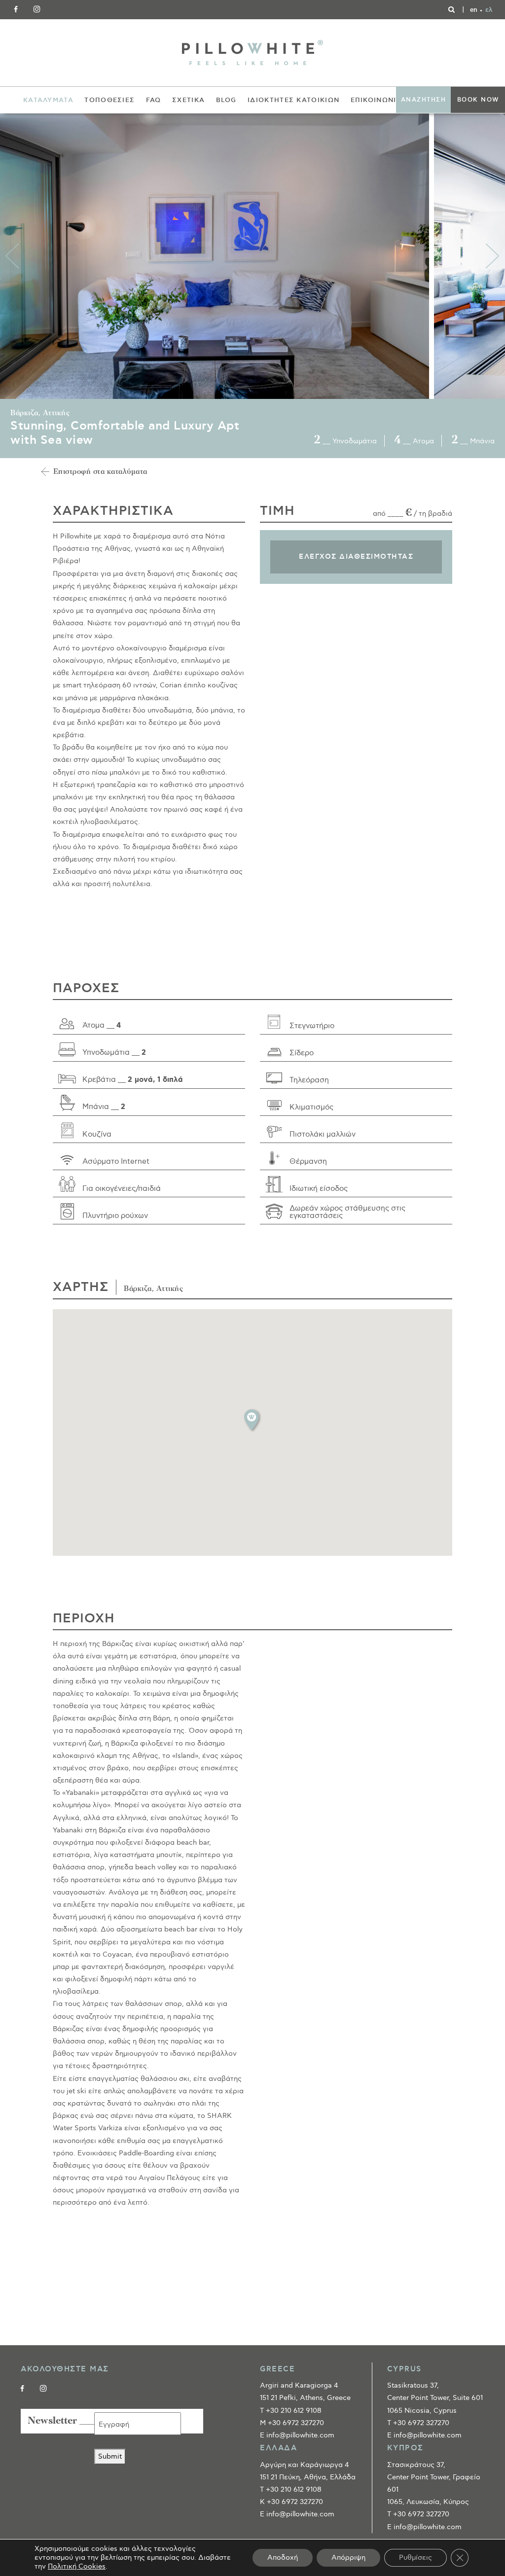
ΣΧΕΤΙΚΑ (188, 100)
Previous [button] (12, 256)
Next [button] (493, 256)
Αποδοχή (283, 2558)
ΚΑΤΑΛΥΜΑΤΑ (48, 100)
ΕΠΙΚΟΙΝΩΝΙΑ (376, 100)
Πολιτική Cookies (77, 2566)
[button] (252, 1420)
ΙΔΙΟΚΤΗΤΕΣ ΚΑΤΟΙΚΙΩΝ (293, 100)
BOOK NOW (478, 100)
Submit (110, 2456)
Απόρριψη (348, 2558)
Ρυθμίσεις (415, 2558)
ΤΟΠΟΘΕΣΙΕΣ (109, 100)
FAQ (154, 100)
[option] (217, 256)
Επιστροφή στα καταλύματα (100, 472)
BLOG (226, 100)
